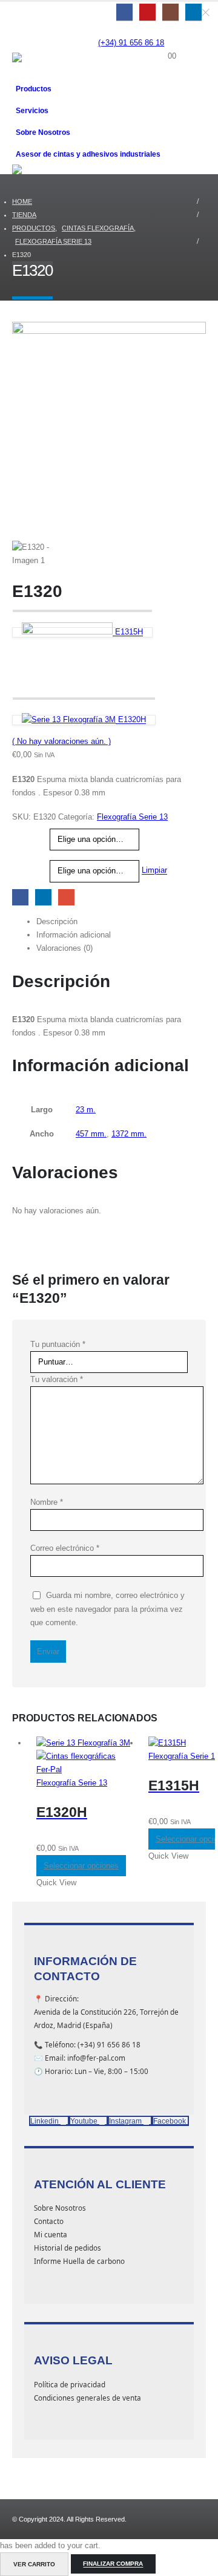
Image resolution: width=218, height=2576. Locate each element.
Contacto (49, 2221)
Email (66, 897)
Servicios (32, 110)
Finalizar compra (113, 2564)
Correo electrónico (65, 1548)
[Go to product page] (83, 1756)
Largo (24, 831)
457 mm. (91, 1134)
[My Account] (171, 43)
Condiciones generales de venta (88, 2398)
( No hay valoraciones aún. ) (61, 741)
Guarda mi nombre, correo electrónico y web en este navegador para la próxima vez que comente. (107, 1609)
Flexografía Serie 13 (132, 817)
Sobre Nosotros (43, 132)
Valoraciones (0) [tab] (64, 948)
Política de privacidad (70, 2384)
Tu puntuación (58, 1344)
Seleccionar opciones (81, 1866)
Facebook (20, 897)
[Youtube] (147, 12)
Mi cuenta (51, 2234)
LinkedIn (43, 897)
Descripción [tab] (57, 921)
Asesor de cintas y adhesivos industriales (88, 154)
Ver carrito (34, 2564)
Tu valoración (57, 1379)
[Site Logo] (43, 65)
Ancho (25, 862)
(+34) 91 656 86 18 (131, 43)
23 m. (86, 1110)
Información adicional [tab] (74, 935)
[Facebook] (124, 12)
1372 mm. (129, 1134)
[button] (23, 37)
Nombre (47, 1502)
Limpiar (154, 871)
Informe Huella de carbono (79, 2261)
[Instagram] (170, 12)
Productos (34, 89)
